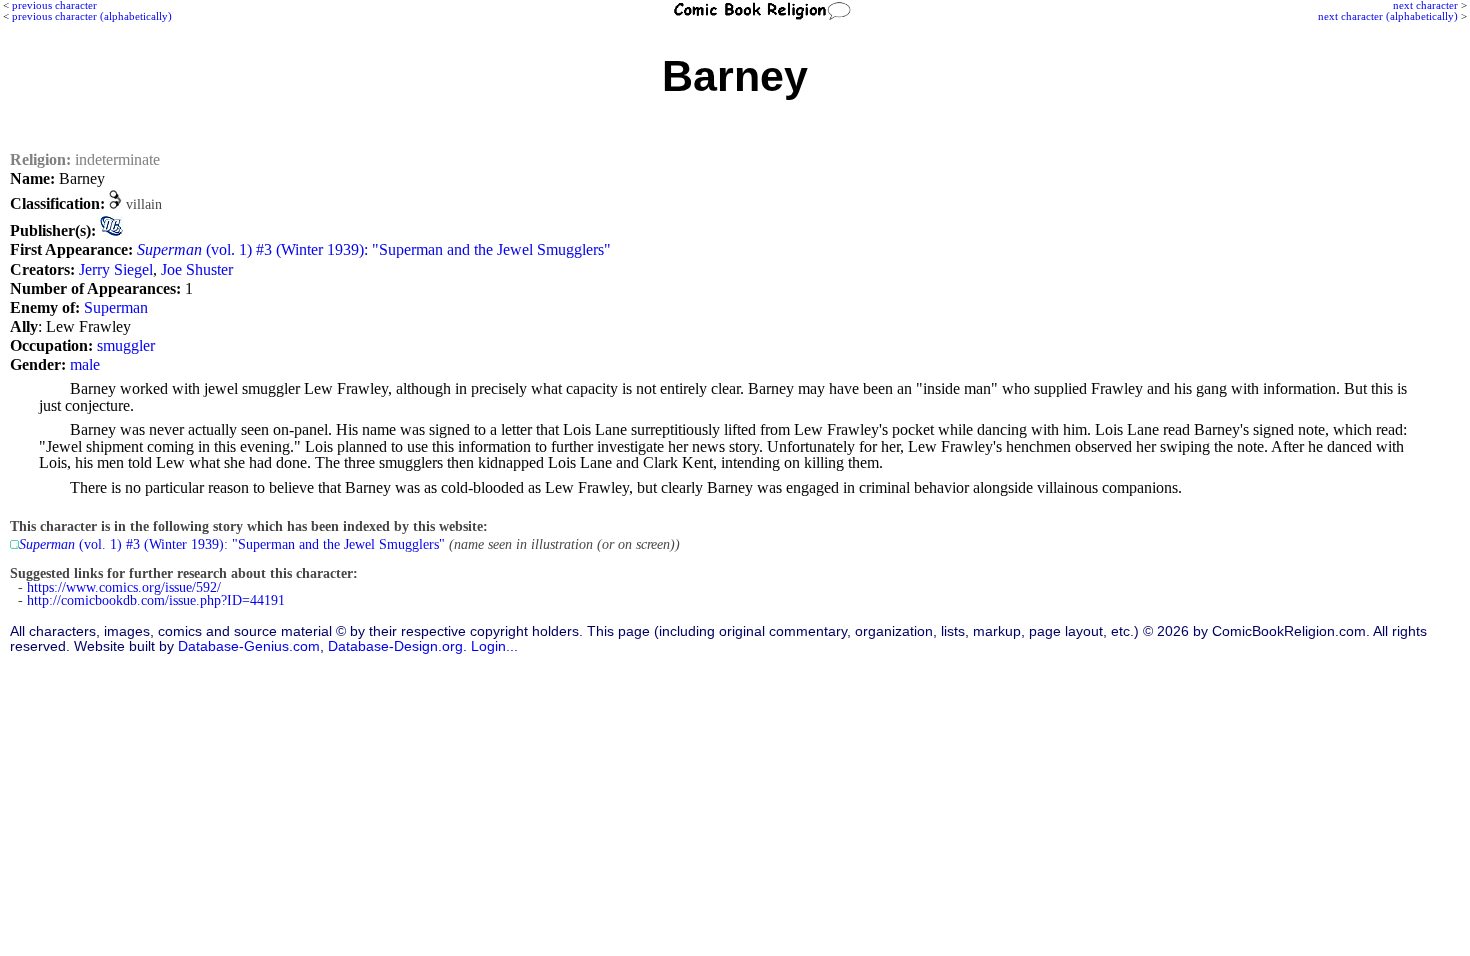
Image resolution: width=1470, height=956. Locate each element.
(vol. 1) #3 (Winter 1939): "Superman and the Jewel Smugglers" (374, 249)
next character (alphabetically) (1388, 16)
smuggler (126, 345)
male (85, 364)
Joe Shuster (197, 269)
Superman (116, 307)
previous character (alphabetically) (92, 16)
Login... (494, 646)
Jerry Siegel (116, 269)
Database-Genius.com (249, 646)
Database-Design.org (395, 646)
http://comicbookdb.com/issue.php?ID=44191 (156, 600)
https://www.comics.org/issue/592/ (124, 587)
